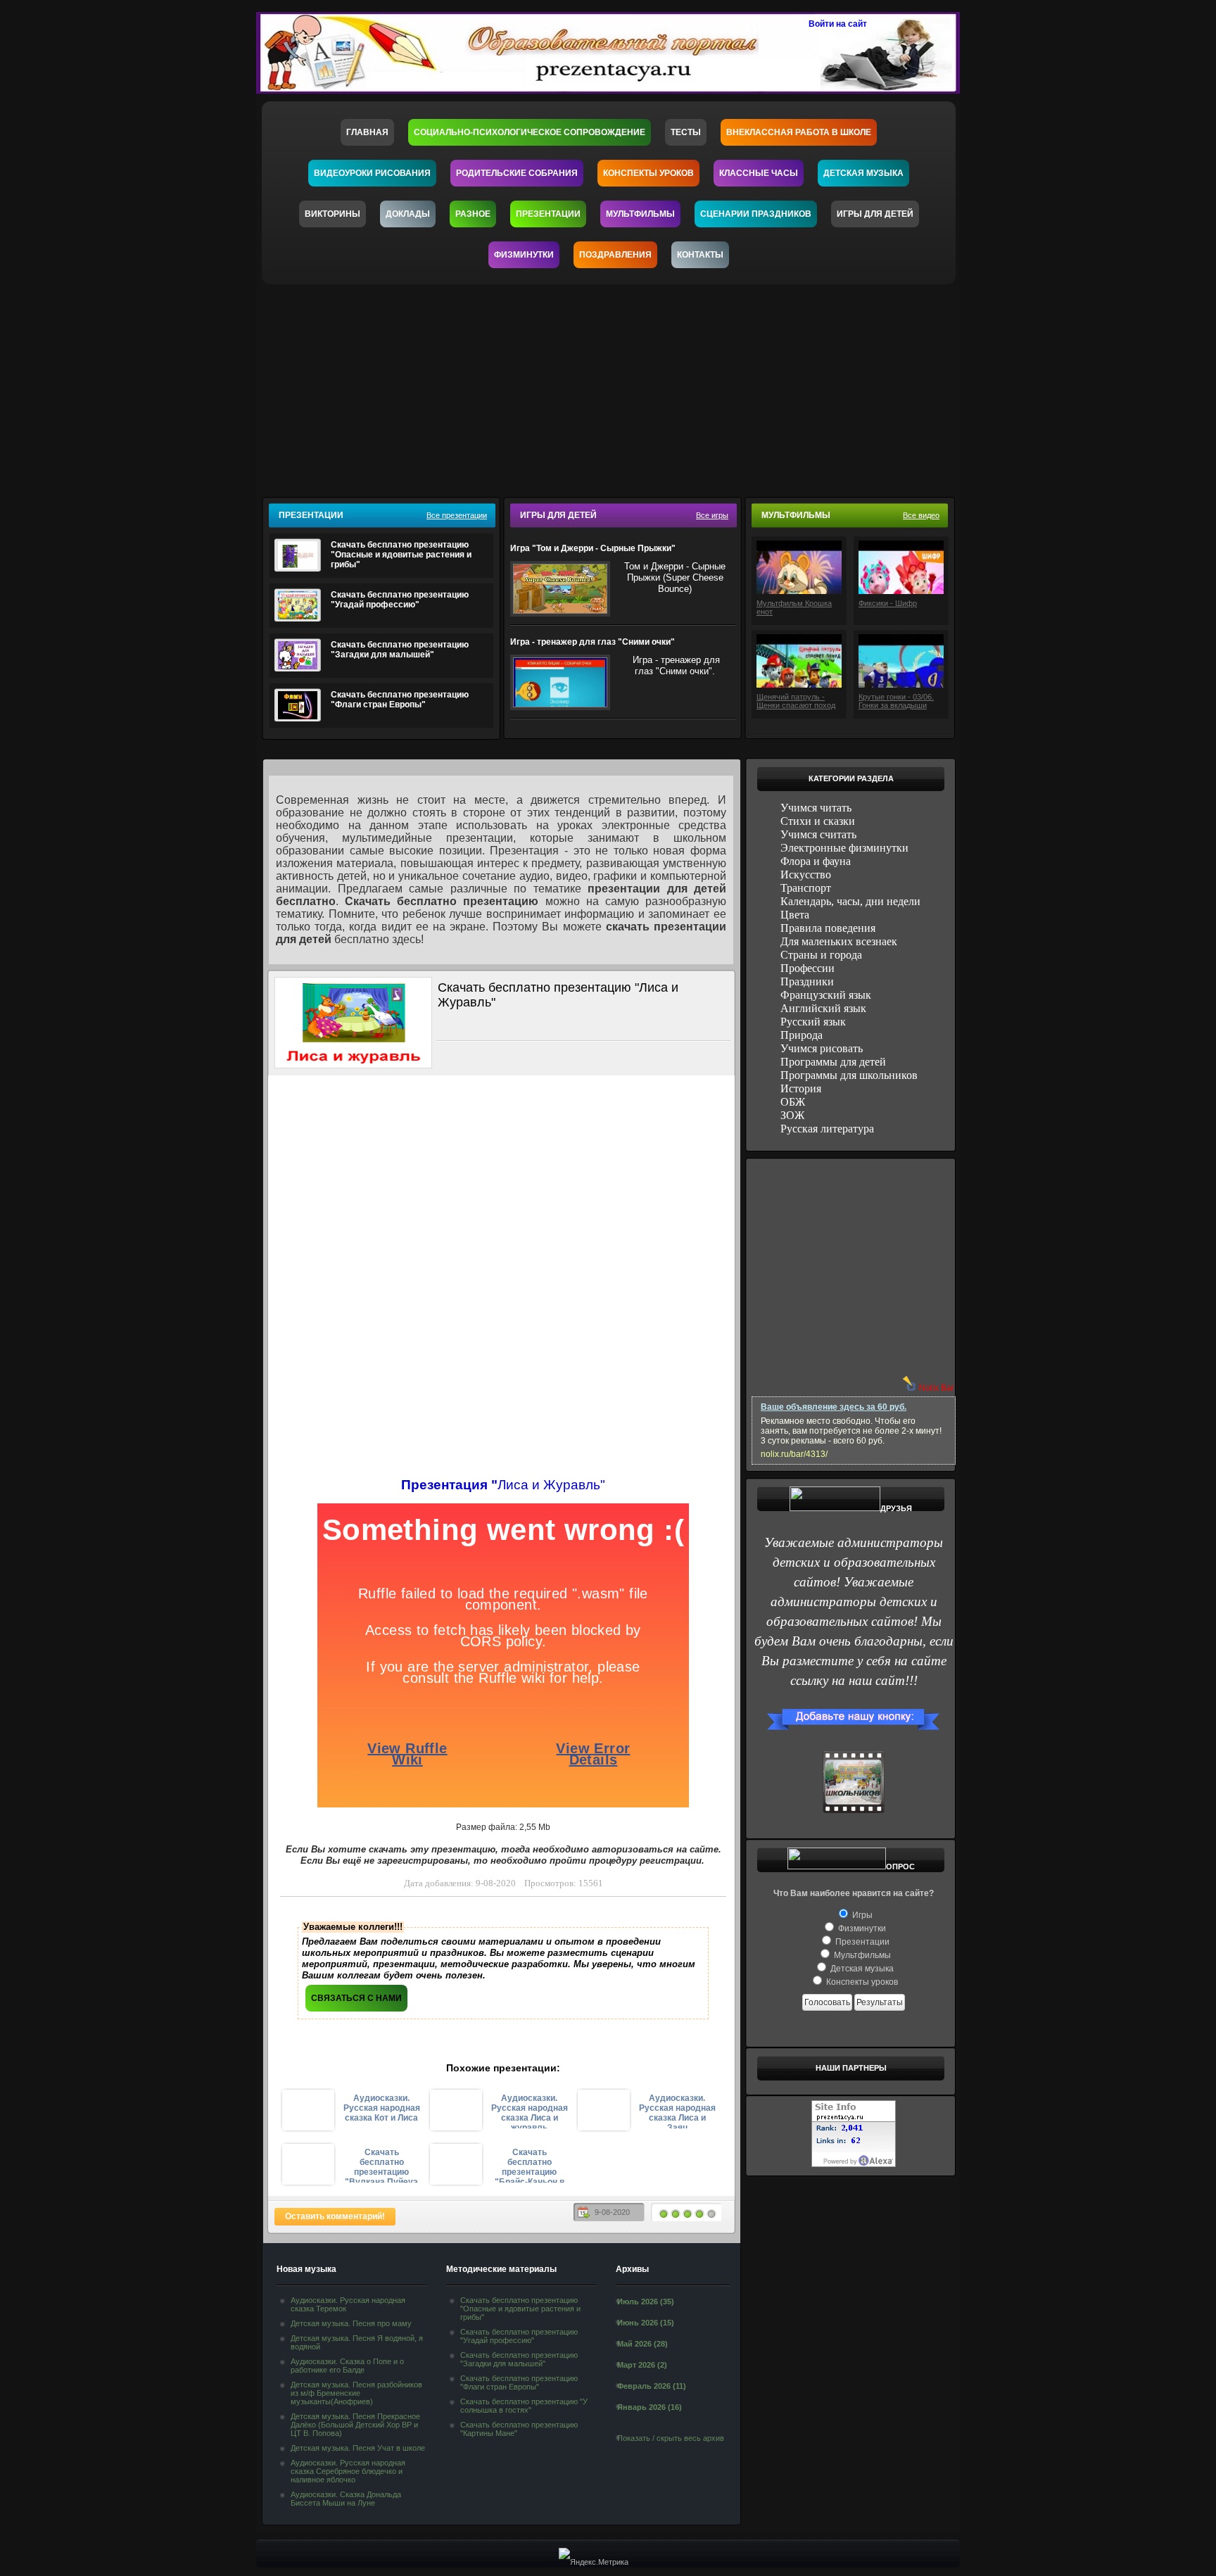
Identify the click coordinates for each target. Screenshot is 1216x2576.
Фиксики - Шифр (888, 603)
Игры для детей (875, 214)
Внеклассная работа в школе (799, 132)
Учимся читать (816, 808)
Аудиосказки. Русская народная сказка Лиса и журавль (530, 2111)
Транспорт (806, 888)
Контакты (700, 255)
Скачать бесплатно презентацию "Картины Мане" (519, 2429)
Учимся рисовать (822, 1048)
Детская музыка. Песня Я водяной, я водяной (357, 2342)
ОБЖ (793, 1102)
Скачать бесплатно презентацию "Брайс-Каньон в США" (530, 2165)
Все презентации (457, 515)
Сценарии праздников (756, 214)
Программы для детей (833, 1062)
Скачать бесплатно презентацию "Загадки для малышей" (400, 650)
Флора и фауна (816, 861)
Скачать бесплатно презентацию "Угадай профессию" (400, 600)
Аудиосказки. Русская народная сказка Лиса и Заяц (677, 2111)
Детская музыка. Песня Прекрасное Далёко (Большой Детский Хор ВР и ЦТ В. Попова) (355, 2425)
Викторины (332, 214)
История (801, 1088)
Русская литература (827, 1129)
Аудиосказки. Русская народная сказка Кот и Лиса (382, 2108)
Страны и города (821, 955)
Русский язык (813, 1022)
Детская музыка (863, 173)
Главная (367, 132)
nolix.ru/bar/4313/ (794, 1454)
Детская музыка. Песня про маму (351, 2323)
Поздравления (615, 255)
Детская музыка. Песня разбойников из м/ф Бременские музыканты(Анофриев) (356, 2393)
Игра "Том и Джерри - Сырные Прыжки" (593, 548)
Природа (802, 1035)
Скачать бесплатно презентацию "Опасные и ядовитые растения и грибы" (401, 555)
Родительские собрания (517, 173)
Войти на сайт (838, 24)
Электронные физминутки (844, 848)
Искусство (806, 875)
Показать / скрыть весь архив (671, 2438)
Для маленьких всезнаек (839, 941)
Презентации (548, 214)
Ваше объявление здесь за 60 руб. (834, 1407)
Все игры (712, 515)
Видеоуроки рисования (372, 173)
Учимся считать (818, 834)
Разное (473, 214)
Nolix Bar (937, 1388)
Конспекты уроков (648, 173)
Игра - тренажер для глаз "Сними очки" (593, 642)
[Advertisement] (617, 386)
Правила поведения (828, 928)
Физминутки (524, 255)
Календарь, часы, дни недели (850, 901)
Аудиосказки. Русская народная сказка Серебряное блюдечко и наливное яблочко (348, 2471)
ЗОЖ (792, 1115)
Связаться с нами (356, 1998)
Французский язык (826, 995)
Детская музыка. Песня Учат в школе (358, 2448)
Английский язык (823, 1008)
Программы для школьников (849, 1075)
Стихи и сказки (818, 821)
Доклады (408, 214)
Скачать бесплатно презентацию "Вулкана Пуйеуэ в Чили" (381, 2165)
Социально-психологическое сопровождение (530, 132)
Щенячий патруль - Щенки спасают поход (796, 701)
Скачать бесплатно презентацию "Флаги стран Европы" (400, 700)
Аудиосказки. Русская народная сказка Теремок (348, 2304)
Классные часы (759, 173)
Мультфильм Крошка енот (794, 607)
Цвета (795, 915)
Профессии (807, 968)
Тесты (686, 132)
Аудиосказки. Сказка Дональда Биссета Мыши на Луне (346, 2499)
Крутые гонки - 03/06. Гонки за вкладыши (896, 701)
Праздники (807, 981)
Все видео (921, 515)
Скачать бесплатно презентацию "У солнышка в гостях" (524, 2406)
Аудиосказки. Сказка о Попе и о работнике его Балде (347, 2366)
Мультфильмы (640, 214)
